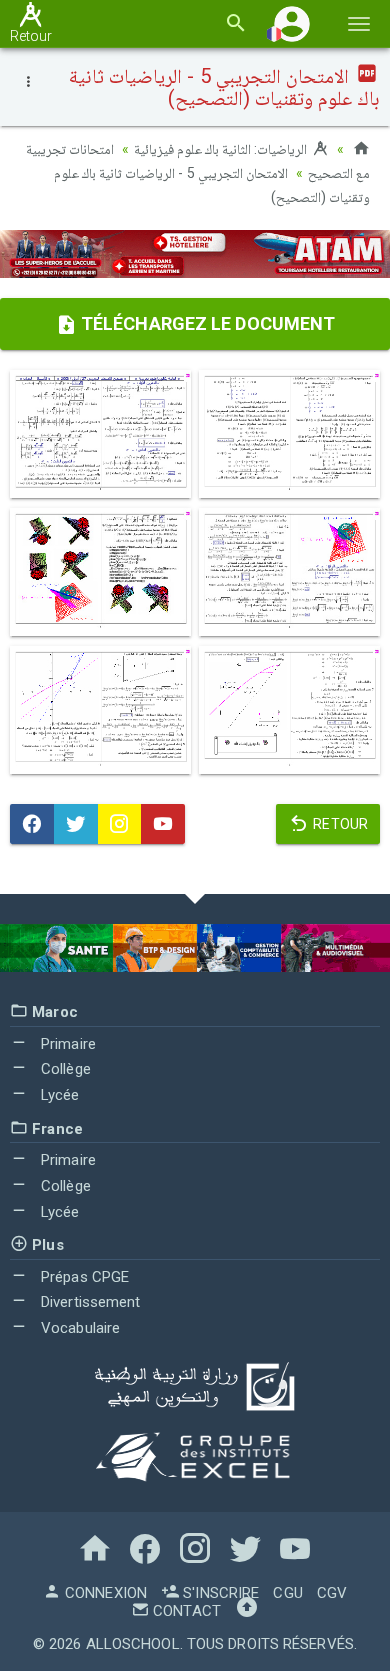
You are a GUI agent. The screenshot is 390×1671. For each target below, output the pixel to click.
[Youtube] (163, 824)
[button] (292, 23)
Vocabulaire (78, 1328)
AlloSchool (133, 1644)
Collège (64, 1069)
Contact (185, 1611)
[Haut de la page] (247, 1611)
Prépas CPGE (83, 1277)
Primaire (66, 1044)
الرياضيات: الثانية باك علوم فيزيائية (222, 149)
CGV (332, 1593)
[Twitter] (76, 824)
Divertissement (89, 1302)
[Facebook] (32, 824)
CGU (287, 1593)
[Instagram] (120, 824)
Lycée (58, 1095)
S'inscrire (219, 1593)
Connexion (104, 1593)
